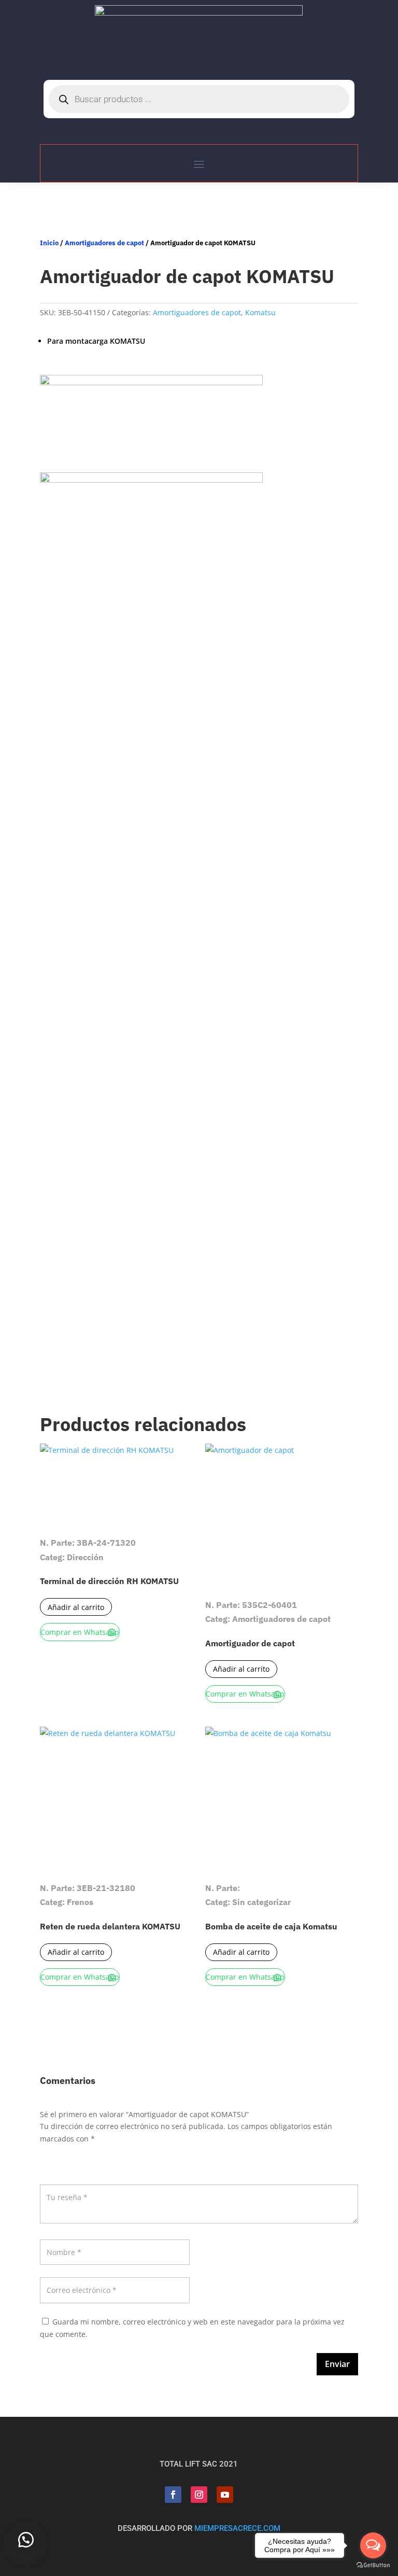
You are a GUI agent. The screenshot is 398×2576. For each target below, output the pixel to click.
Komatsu (260, 312)
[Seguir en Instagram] (199, 2495)
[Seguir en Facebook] (173, 2495)
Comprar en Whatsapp (80, 1632)
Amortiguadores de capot (104, 243)
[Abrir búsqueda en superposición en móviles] (199, 99)
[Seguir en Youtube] (225, 2495)
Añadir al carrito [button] (76, 1607)
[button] (26, 2540)
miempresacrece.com (237, 2528)
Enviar (337, 2364)
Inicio (49, 243)
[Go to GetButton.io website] (373, 2565)
